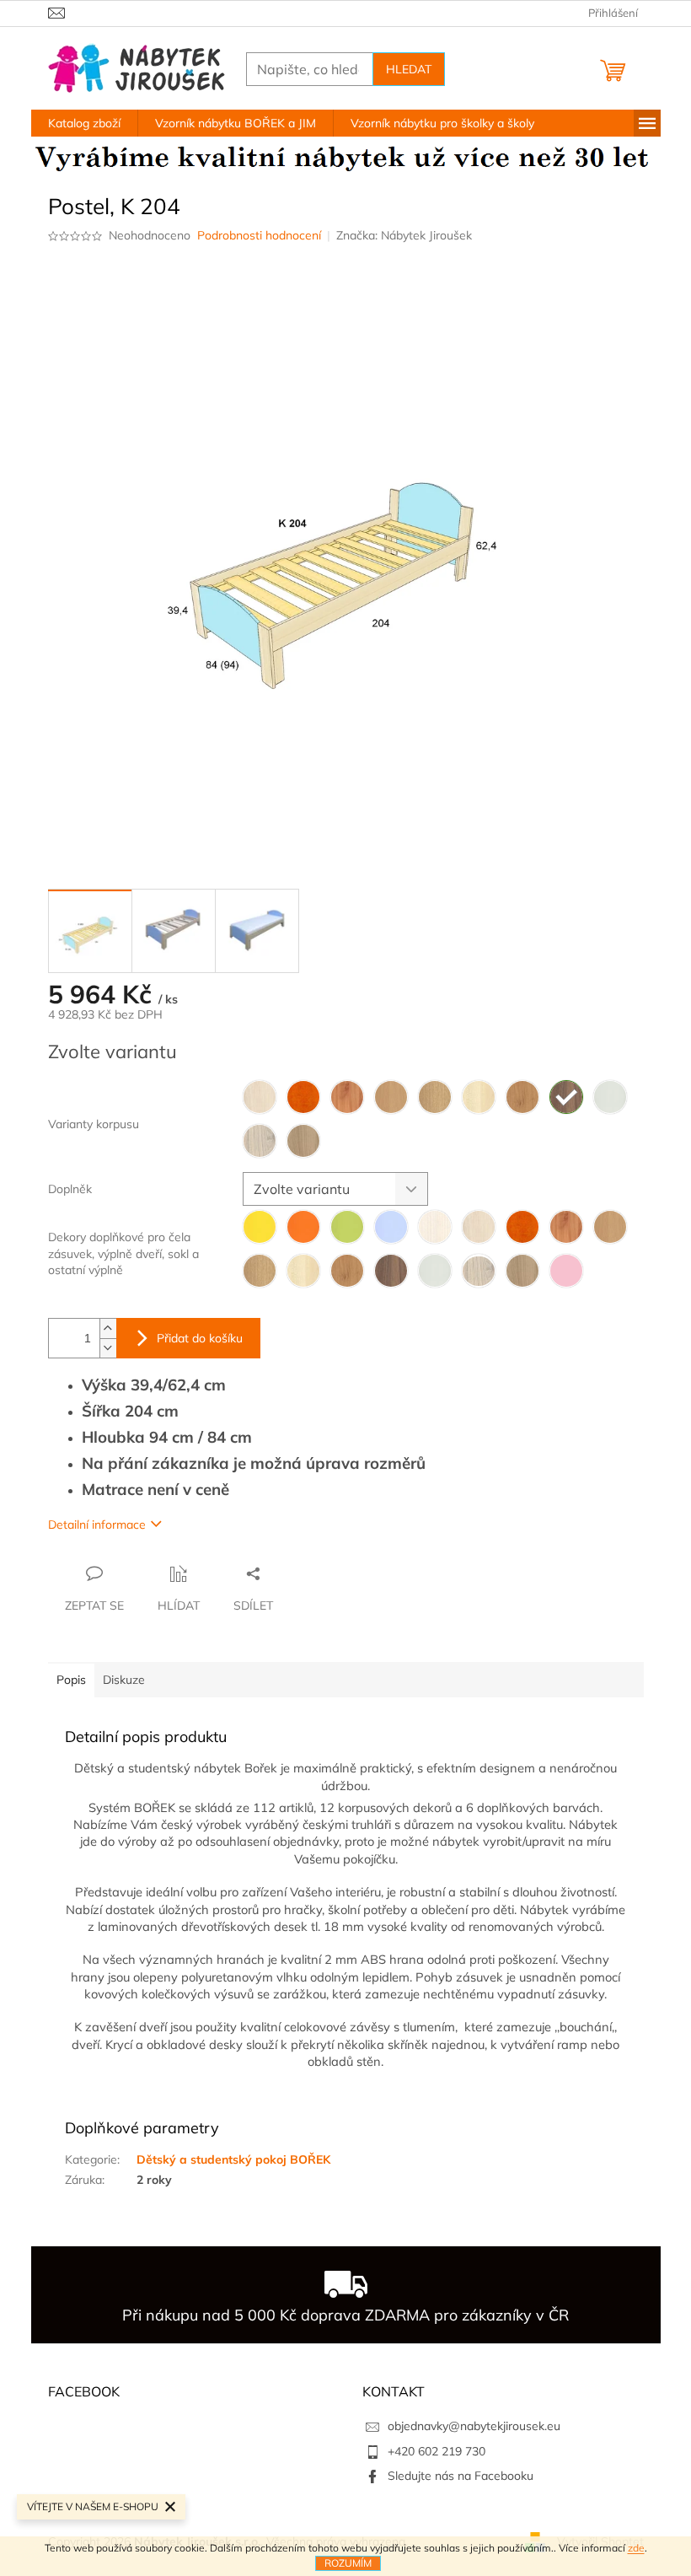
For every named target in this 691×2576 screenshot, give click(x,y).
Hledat (409, 69)
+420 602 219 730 (437, 2451)
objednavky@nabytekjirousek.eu (474, 2426)
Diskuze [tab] (124, 1680)
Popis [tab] (71, 1680)
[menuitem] (84, 123)
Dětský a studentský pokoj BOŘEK (233, 2159)
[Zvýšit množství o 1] (108, 1328)
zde (636, 2548)
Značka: (404, 235)
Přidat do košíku (200, 1338)
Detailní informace (97, 1525)
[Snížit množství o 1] (108, 1348)
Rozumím (348, 2563)
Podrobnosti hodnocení (259, 235)
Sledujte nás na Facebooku (461, 2476)
